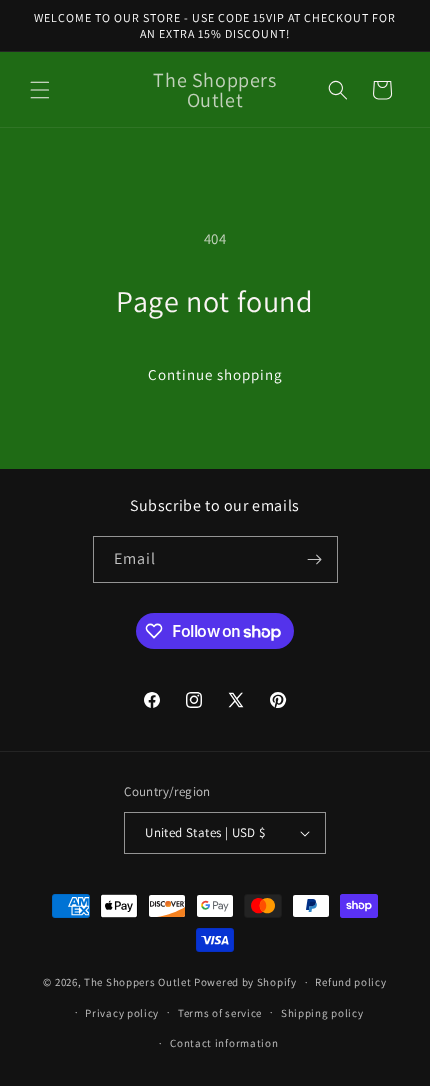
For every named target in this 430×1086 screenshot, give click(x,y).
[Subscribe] (315, 559)
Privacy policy (122, 1013)
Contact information (224, 1043)
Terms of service (220, 1013)
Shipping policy (322, 1013)
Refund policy (350, 982)
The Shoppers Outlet (137, 982)
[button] (40, 90)
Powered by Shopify (245, 982)
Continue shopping (215, 374)
